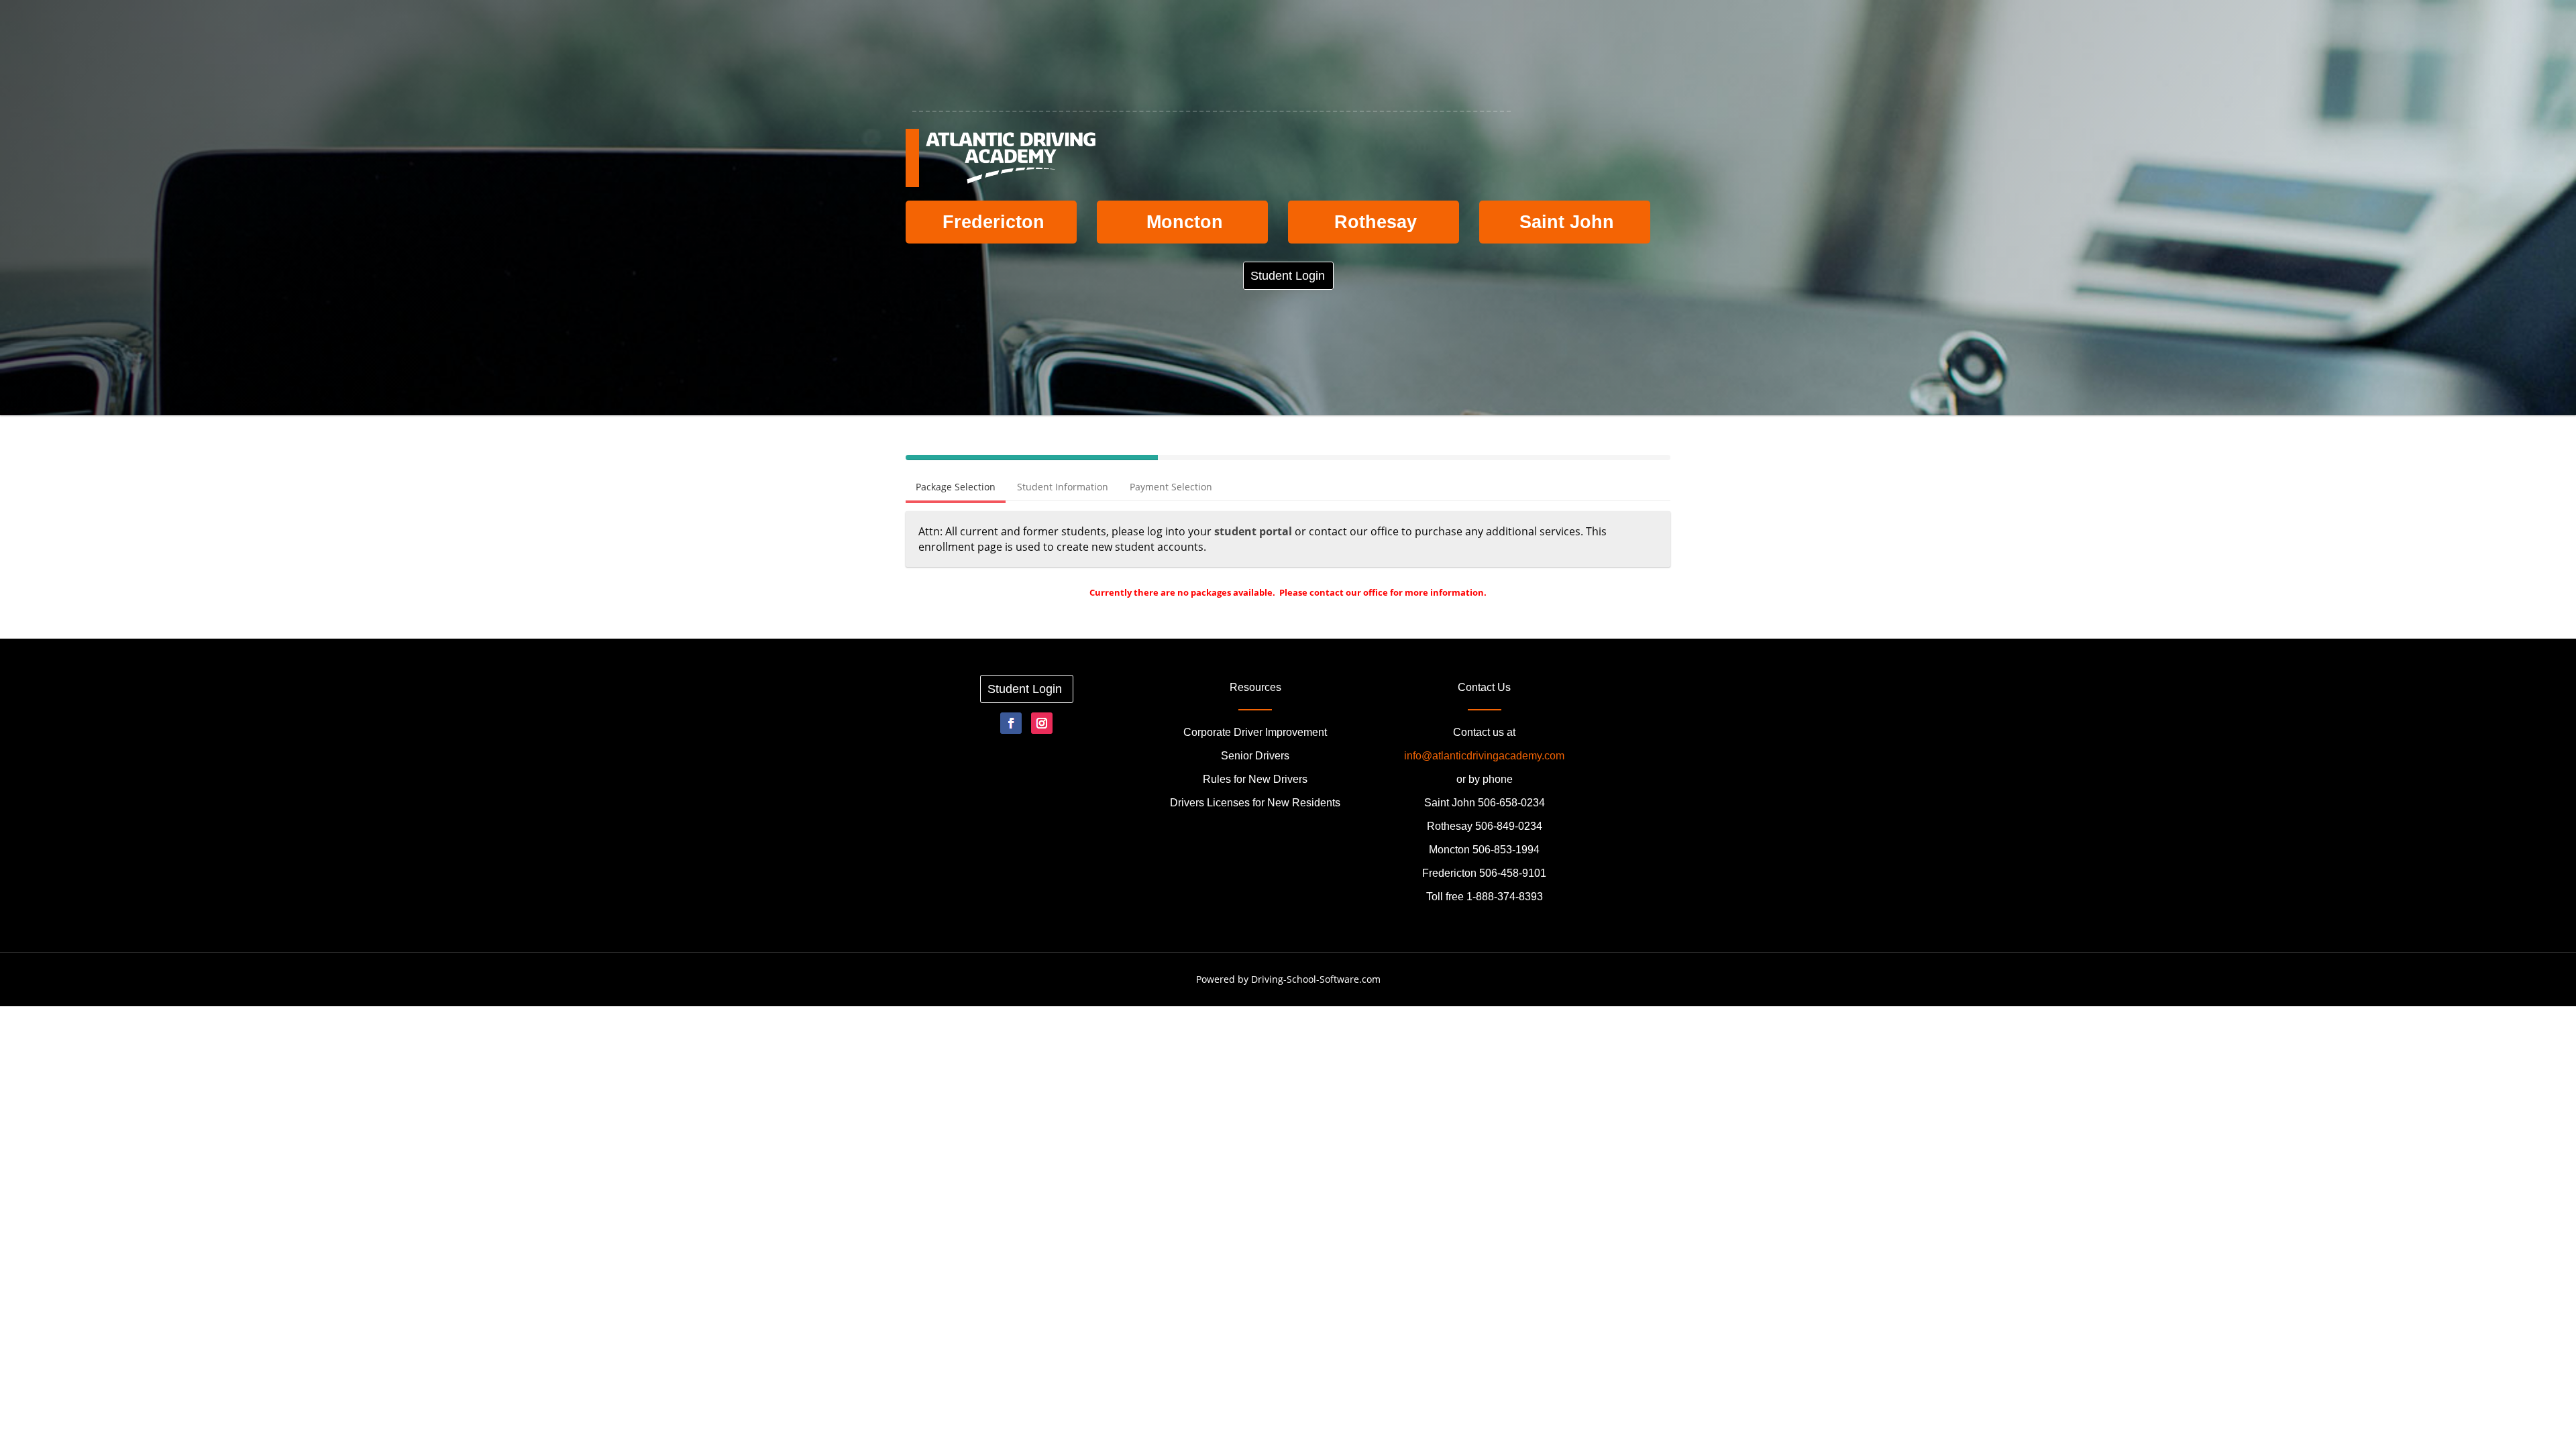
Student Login (1289, 276)
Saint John (1567, 222)
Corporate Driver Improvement (1255, 732)
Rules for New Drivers (1255, 779)
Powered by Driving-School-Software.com (1288, 979)
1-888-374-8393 (1505, 897)
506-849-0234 (1509, 826)
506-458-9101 (1513, 873)
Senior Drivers (1255, 756)
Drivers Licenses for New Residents (1255, 803)
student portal (1253, 531)
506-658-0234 (1511, 803)
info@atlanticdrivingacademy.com (1484, 756)
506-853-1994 (1506, 850)
